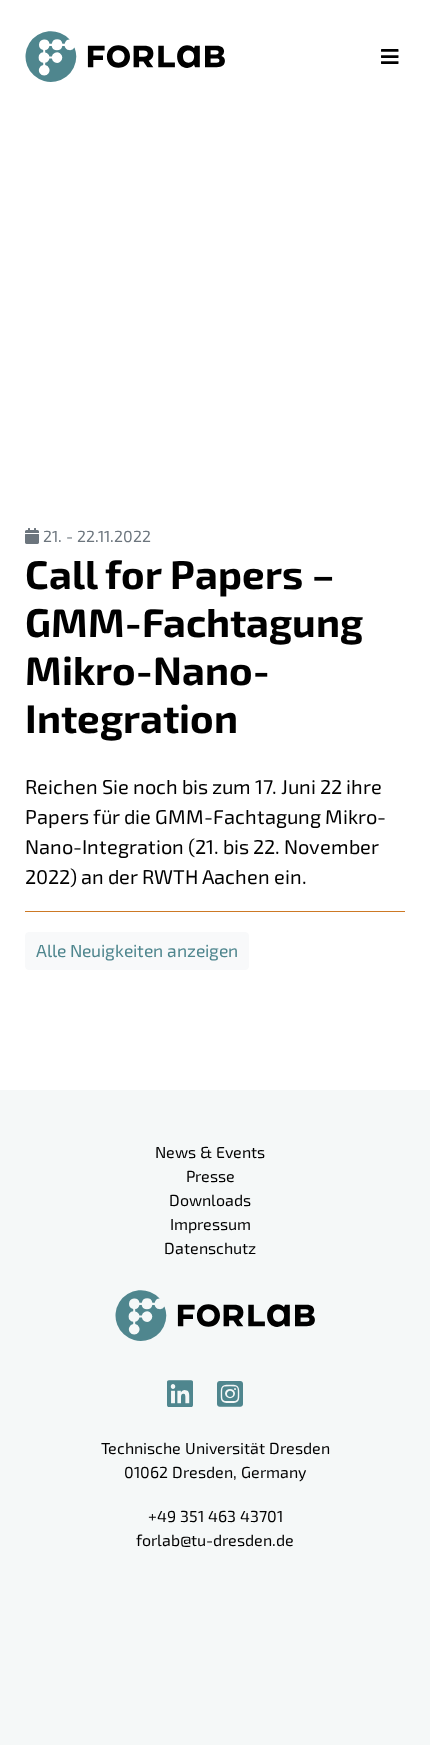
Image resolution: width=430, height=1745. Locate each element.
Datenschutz (210, 1247)
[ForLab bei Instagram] (240, 1393)
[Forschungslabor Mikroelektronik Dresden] (125, 56)
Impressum (210, 1223)
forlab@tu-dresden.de (215, 1539)
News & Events (210, 1151)
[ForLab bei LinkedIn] (190, 1393)
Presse (210, 1175)
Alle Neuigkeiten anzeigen (137, 950)
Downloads (210, 1199)
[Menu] (390, 56)
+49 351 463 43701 (215, 1515)
